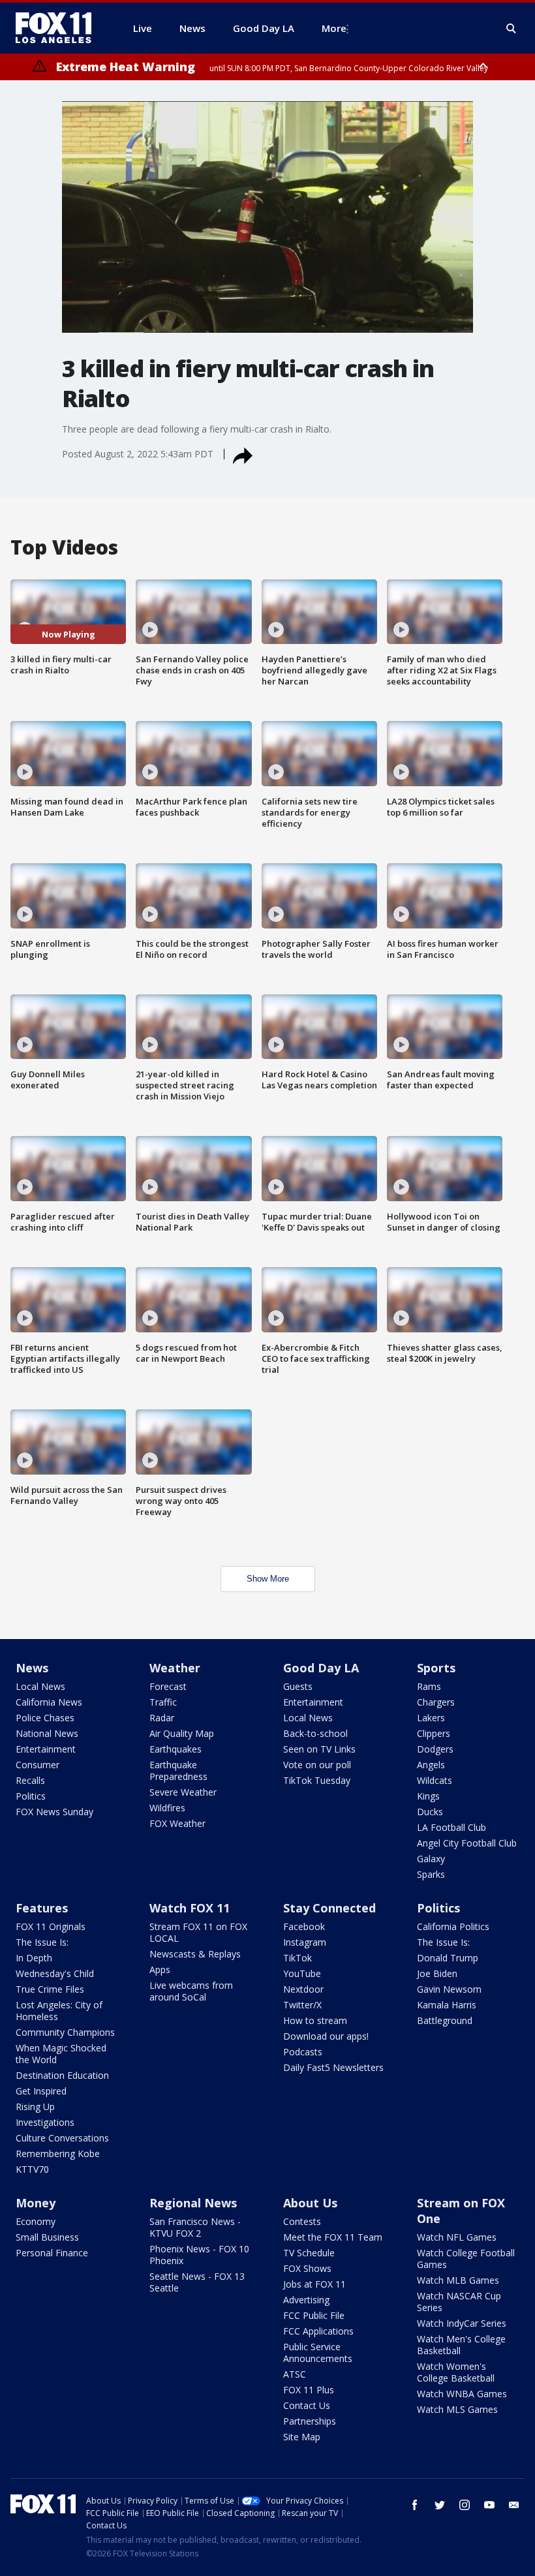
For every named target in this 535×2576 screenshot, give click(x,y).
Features (42, 1908)
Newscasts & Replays (195, 1954)
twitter (440, 2505)
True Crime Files (50, 1989)
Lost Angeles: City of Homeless (59, 2011)
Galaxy (431, 1859)
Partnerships (310, 2421)
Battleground (445, 2020)
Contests (302, 2221)
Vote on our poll (317, 1765)
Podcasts (303, 2052)
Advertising (306, 2300)
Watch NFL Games (457, 2237)
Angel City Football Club (467, 1843)
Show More (268, 1579)
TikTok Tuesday (317, 1780)
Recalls (30, 1780)
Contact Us (307, 2405)
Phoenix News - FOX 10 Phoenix (199, 2255)
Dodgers (435, 1749)
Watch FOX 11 (190, 1908)
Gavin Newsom (449, 1989)
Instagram (305, 1942)
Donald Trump (448, 1958)
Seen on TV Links (319, 1749)
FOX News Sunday (54, 1812)
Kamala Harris (447, 2005)
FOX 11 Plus (309, 2390)
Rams (429, 1686)
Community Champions (65, 2032)
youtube (489, 2505)
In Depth (34, 1958)
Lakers (431, 1718)
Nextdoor (303, 1989)
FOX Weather (177, 1823)
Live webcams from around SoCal (191, 1991)
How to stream (315, 2020)
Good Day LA (321, 1668)
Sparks (431, 1874)
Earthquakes (176, 1749)
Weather (175, 1668)
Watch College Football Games (466, 2259)
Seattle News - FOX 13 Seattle (197, 2282)
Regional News (193, 2203)
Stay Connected (329, 1908)
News (32, 1668)
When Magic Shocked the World (61, 2054)
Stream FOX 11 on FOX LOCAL (198, 1932)
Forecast (168, 1686)
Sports (436, 1668)
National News (47, 1733)
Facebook (304, 1926)
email (514, 2505)
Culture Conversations (62, 2138)
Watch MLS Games (457, 2409)
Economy (36, 2221)
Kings (428, 1796)
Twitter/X (302, 2005)
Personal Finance (52, 2253)
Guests (298, 1686)
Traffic (163, 1702)
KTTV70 (32, 2169)
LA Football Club (451, 1827)
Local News (40, 1686)
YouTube (302, 1973)
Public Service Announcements (318, 2353)
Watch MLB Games (458, 2280)
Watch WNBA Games (462, 2394)
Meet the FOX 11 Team (333, 2237)
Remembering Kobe (58, 2154)
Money (36, 2203)
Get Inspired (41, 2091)
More (334, 28)
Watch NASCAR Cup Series (459, 2302)
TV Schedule (309, 2253)
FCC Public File (314, 2315)
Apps (160, 1970)
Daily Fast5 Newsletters (333, 2067)
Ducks (430, 1812)
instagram (465, 2505)
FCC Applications (318, 2331)
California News (49, 1702)
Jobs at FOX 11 (314, 2284)
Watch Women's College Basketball (456, 2372)
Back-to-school (315, 1733)
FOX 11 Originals (51, 1926)
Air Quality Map (182, 1733)
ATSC (295, 2374)
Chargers (436, 1702)
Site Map (302, 2437)
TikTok (298, 1958)
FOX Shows (307, 2268)
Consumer (38, 1765)
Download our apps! (326, 2036)
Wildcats (435, 1780)
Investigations (45, 2122)
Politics (31, 1796)
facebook (415, 2505)
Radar (162, 1718)
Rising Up (35, 2107)
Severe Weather (183, 1792)
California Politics (453, 1926)
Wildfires (167, 1808)
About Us (310, 2203)
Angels (431, 1765)
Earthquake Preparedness (178, 1771)
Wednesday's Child (55, 1973)
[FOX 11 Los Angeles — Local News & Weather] (59, 28)
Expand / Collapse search (512, 29)
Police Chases (45, 1718)
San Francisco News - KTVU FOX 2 (195, 2227)
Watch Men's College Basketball (461, 2345)
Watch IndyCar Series (462, 2323)
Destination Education (62, 2075)
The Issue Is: (42, 1942)
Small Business (47, 2237)
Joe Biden (437, 1973)
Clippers (434, 1733)
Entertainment (46, 1749)
